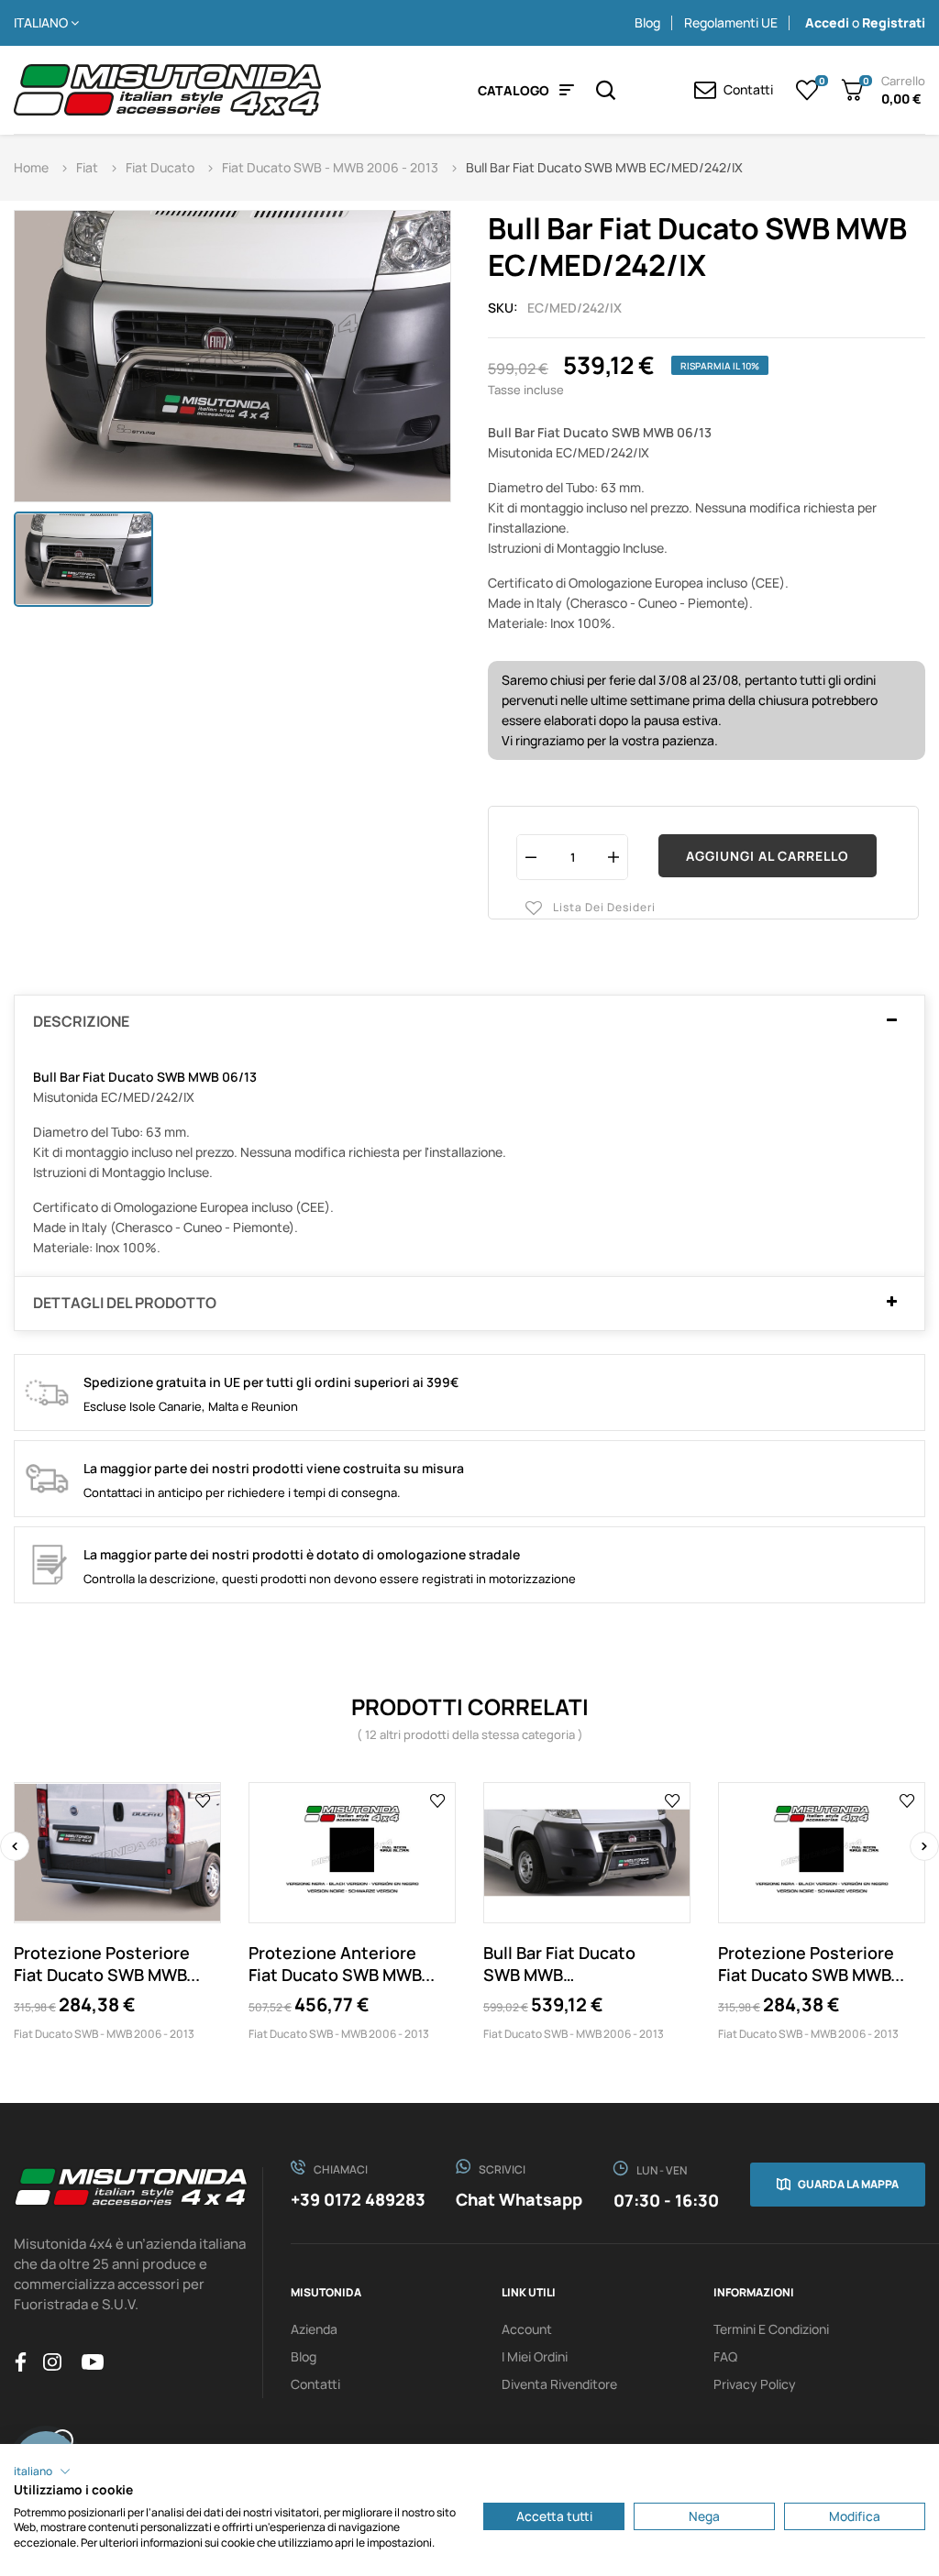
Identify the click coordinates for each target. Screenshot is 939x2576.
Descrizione (81, 1022)
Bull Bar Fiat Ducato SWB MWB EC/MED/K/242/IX (559, 1964)
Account (527, 2329)
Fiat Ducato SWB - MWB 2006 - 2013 (104, 2034)
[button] (42, 2471)
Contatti (315, 2384)
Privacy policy (755, 2384)
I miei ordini (535, 2356)
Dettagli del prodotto (125, 1304)
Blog (647, 22)
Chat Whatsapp (519, 2199)
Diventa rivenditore (559, 2384)
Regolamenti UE (731, 22)
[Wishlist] (807, 90)
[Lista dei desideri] (203, 1800)
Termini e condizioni (771, 2329)
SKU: (503, 308)
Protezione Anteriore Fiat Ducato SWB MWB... (342, 1964)
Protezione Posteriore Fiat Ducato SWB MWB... (107, 1964)
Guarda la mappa (848, 2184)
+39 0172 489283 (358, 2199)
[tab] (469, 1022)
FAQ (725, 2356)
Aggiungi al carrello (768, 856)
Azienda (314, 2329)
